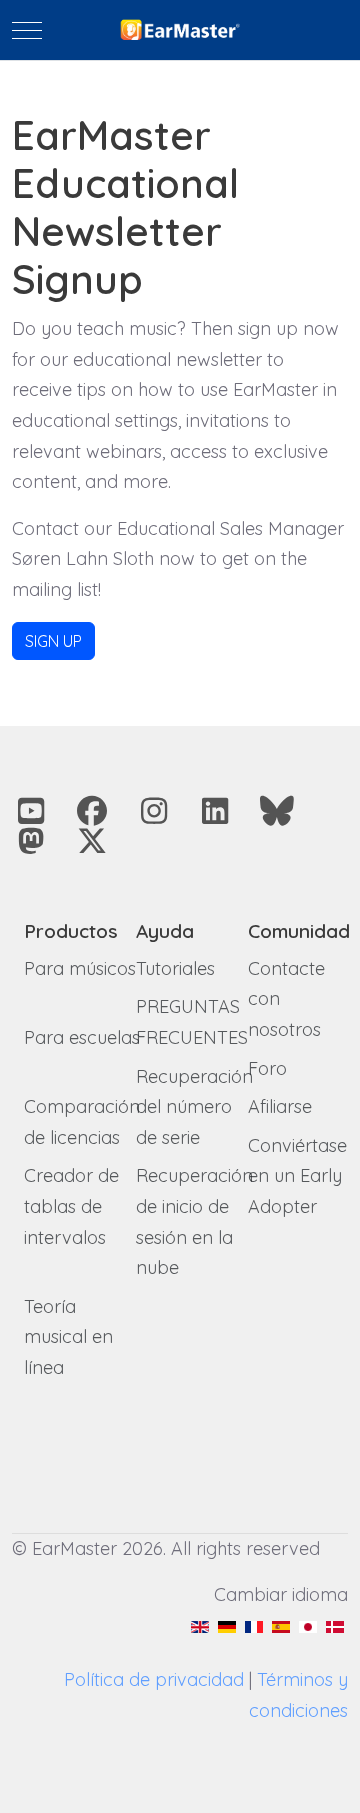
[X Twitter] (93, 841)
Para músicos (80, 968)
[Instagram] (154, 811)
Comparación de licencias (82, 1122)
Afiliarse (280, 1106)
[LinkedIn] (216, 811)
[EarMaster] (180, 30)
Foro (267, 1068)
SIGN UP (53, 641)
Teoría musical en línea (68, 1337)
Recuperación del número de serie (194, 1107)
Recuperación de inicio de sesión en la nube (194, 1221)
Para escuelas (82, 1037)
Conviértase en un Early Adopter (297, 1176)
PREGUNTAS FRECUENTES (192, 1022)
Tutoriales (175, 968)
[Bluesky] (277, 811)
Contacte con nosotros (286, 999)
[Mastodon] (31, 841)
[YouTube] (31, 811)
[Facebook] (93, 811)
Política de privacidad (154, 1679)
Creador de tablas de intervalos (71, 1206)
